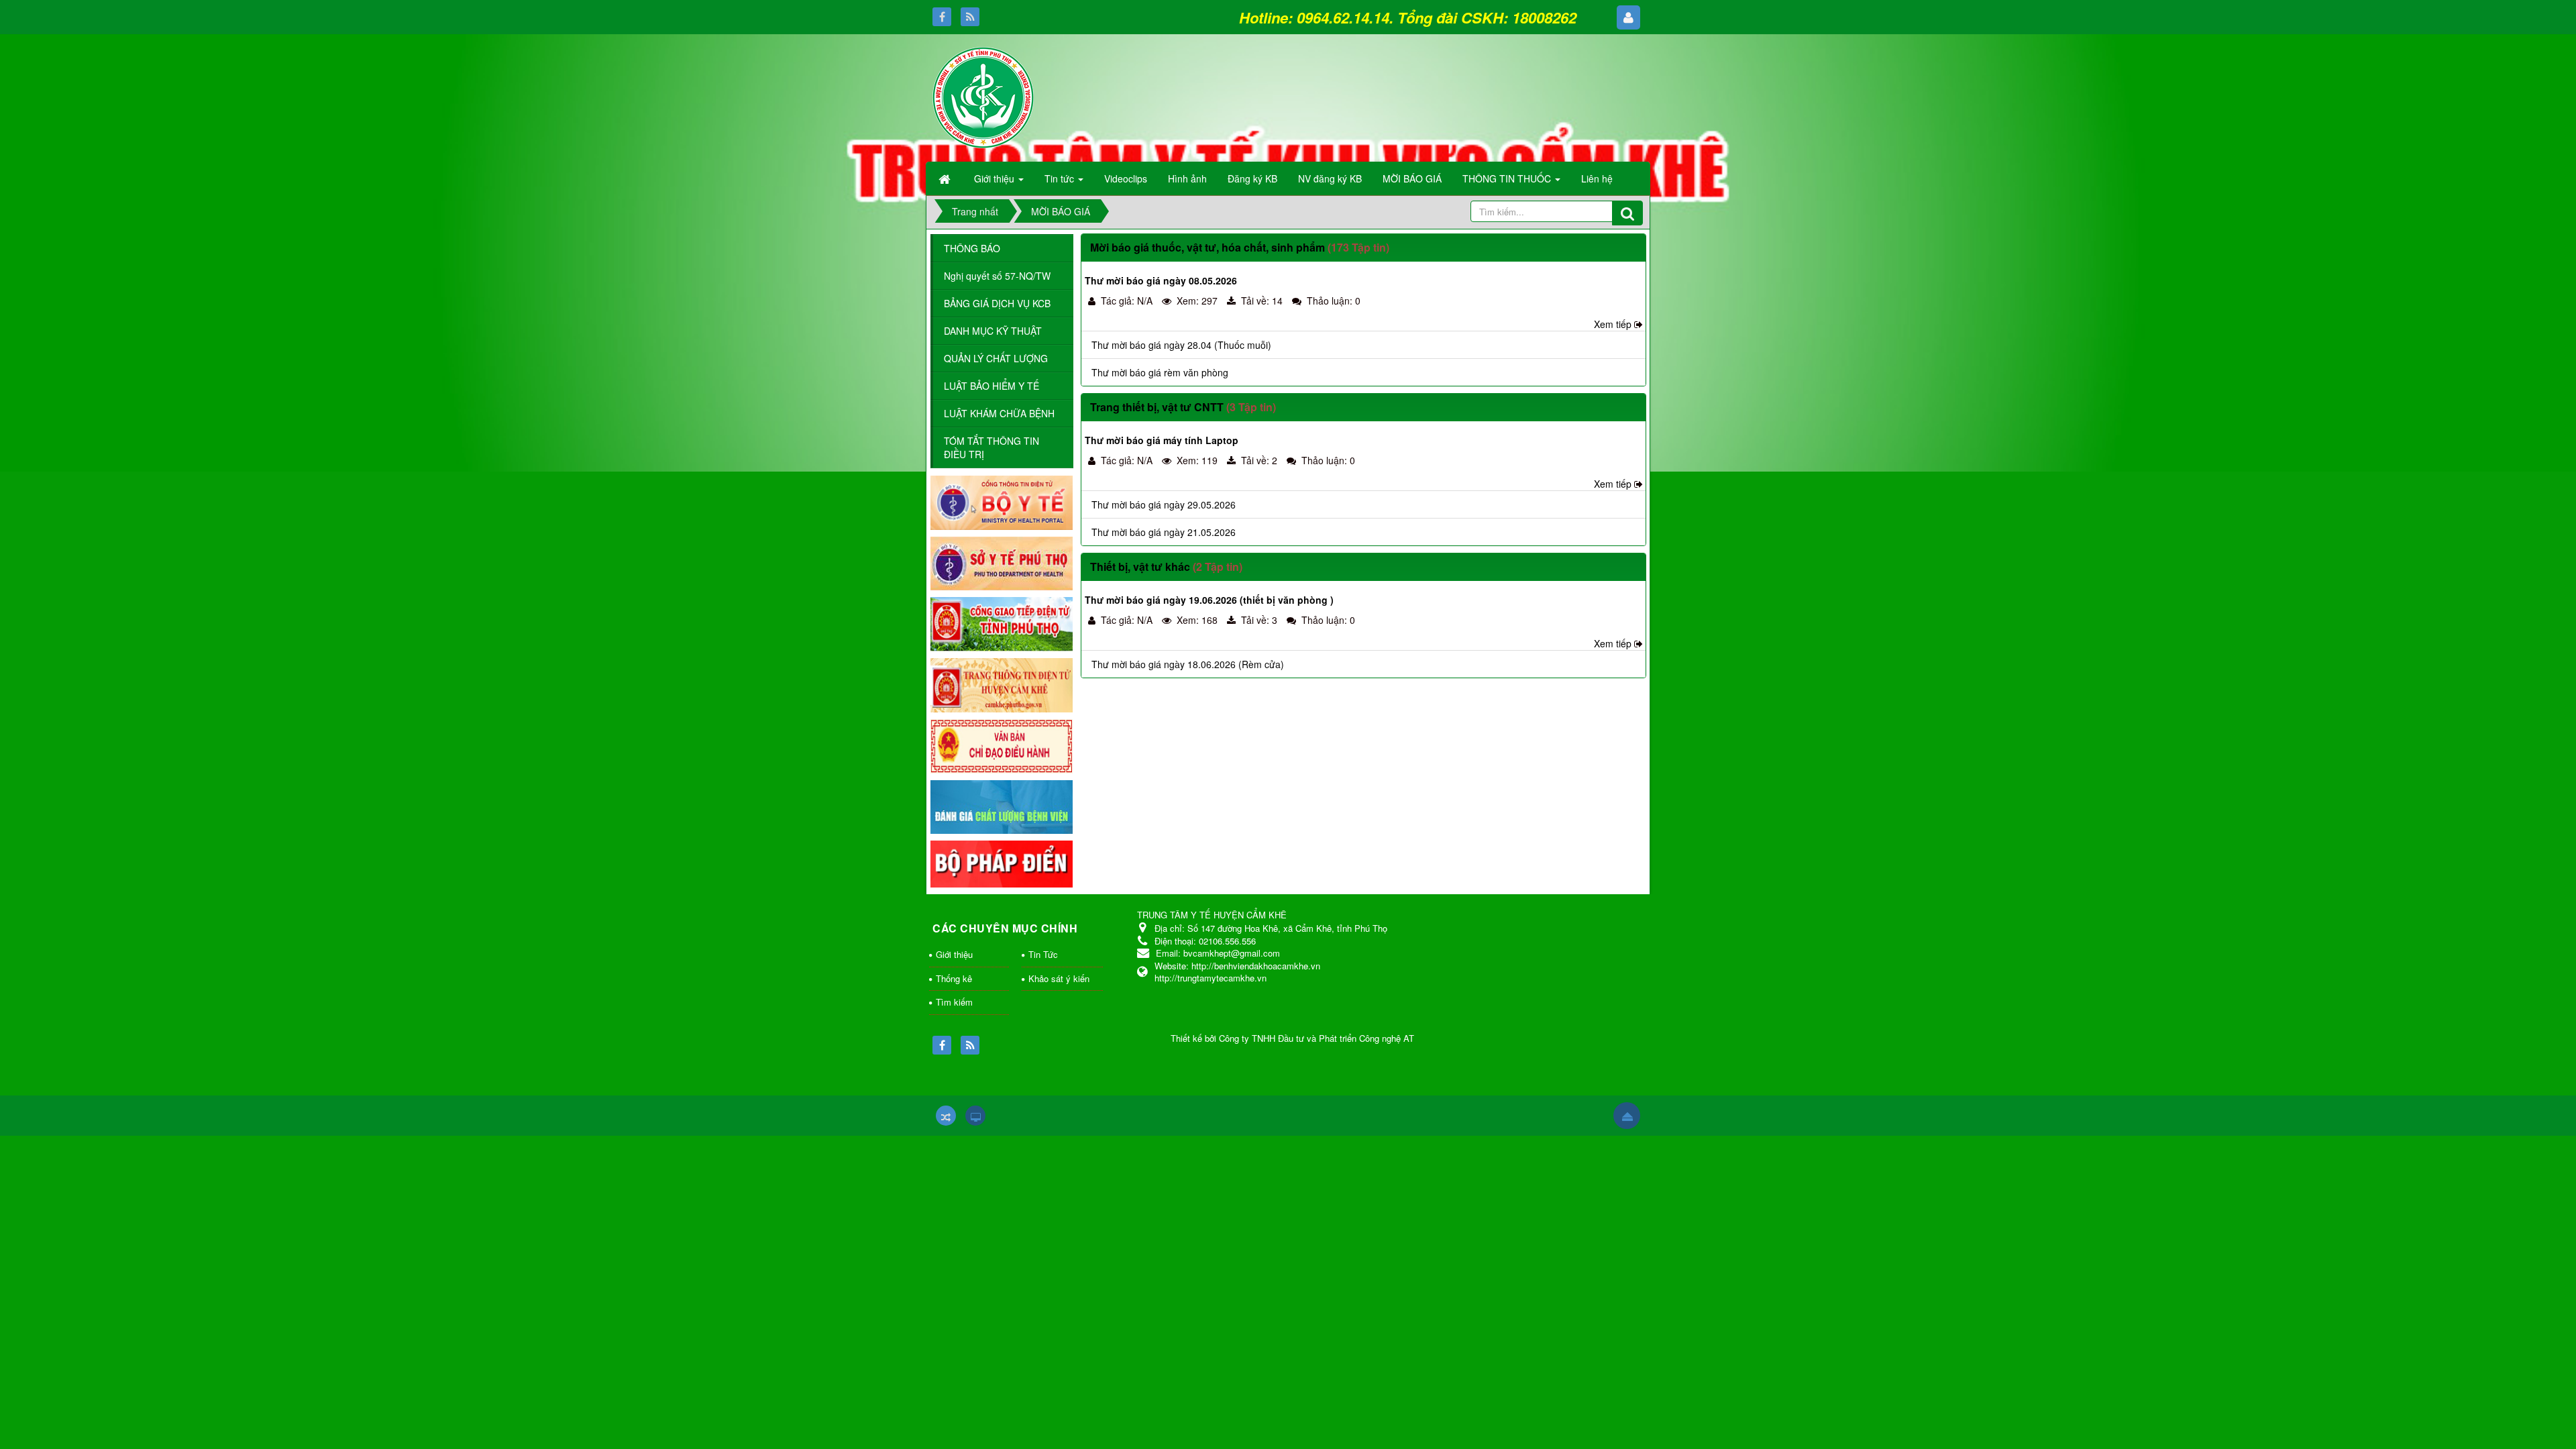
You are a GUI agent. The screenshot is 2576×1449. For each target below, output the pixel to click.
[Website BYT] (1002, 501)
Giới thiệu (954, 954)
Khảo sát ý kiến (1059, 978)
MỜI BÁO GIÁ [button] (1412, 178)
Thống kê (954, 978)
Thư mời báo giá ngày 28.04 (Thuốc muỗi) (1181, 345)
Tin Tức (1043, 954)
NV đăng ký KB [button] (1330, 178)
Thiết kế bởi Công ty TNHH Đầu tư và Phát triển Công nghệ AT (1292, 1038)
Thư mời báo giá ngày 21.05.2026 (1164, 532)
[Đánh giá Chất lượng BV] (1002, 806)
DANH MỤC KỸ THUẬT (993, 331)
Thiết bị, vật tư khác (1140, 567)
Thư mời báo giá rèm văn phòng (1160, 372)
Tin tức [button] (1061, 178)
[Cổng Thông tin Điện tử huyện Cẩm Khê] (1002, 684)
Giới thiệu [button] (996, 178)
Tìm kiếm (954, 1002)
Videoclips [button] (1126, 178)
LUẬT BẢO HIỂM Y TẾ (991, 386)
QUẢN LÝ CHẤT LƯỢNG (996, 358)
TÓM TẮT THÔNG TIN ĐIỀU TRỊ (991, 447)
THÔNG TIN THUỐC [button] (1508, 178)
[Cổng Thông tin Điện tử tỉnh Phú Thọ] (1002, 623)
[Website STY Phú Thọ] (1002, 562)
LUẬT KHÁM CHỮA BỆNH (999, 413)
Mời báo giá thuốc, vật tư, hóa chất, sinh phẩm (1207, 247)
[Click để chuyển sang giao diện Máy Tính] (975, 1116)
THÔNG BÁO (972, 248)
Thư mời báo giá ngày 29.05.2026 (1164, 504)
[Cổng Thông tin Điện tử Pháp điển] (1002, 863)
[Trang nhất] (946, 178)
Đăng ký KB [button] (1252, 178)
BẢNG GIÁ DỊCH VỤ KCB (997, 303)
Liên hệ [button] (1597, 178)
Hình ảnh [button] (1187, 178)
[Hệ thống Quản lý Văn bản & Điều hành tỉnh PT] (1002, 745)
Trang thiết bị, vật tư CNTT (1157, 407)
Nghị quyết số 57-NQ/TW (997, 276)
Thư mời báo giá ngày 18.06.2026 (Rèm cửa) (1188, 664)
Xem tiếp (1613, 324)
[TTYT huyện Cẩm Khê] (983, 96)
